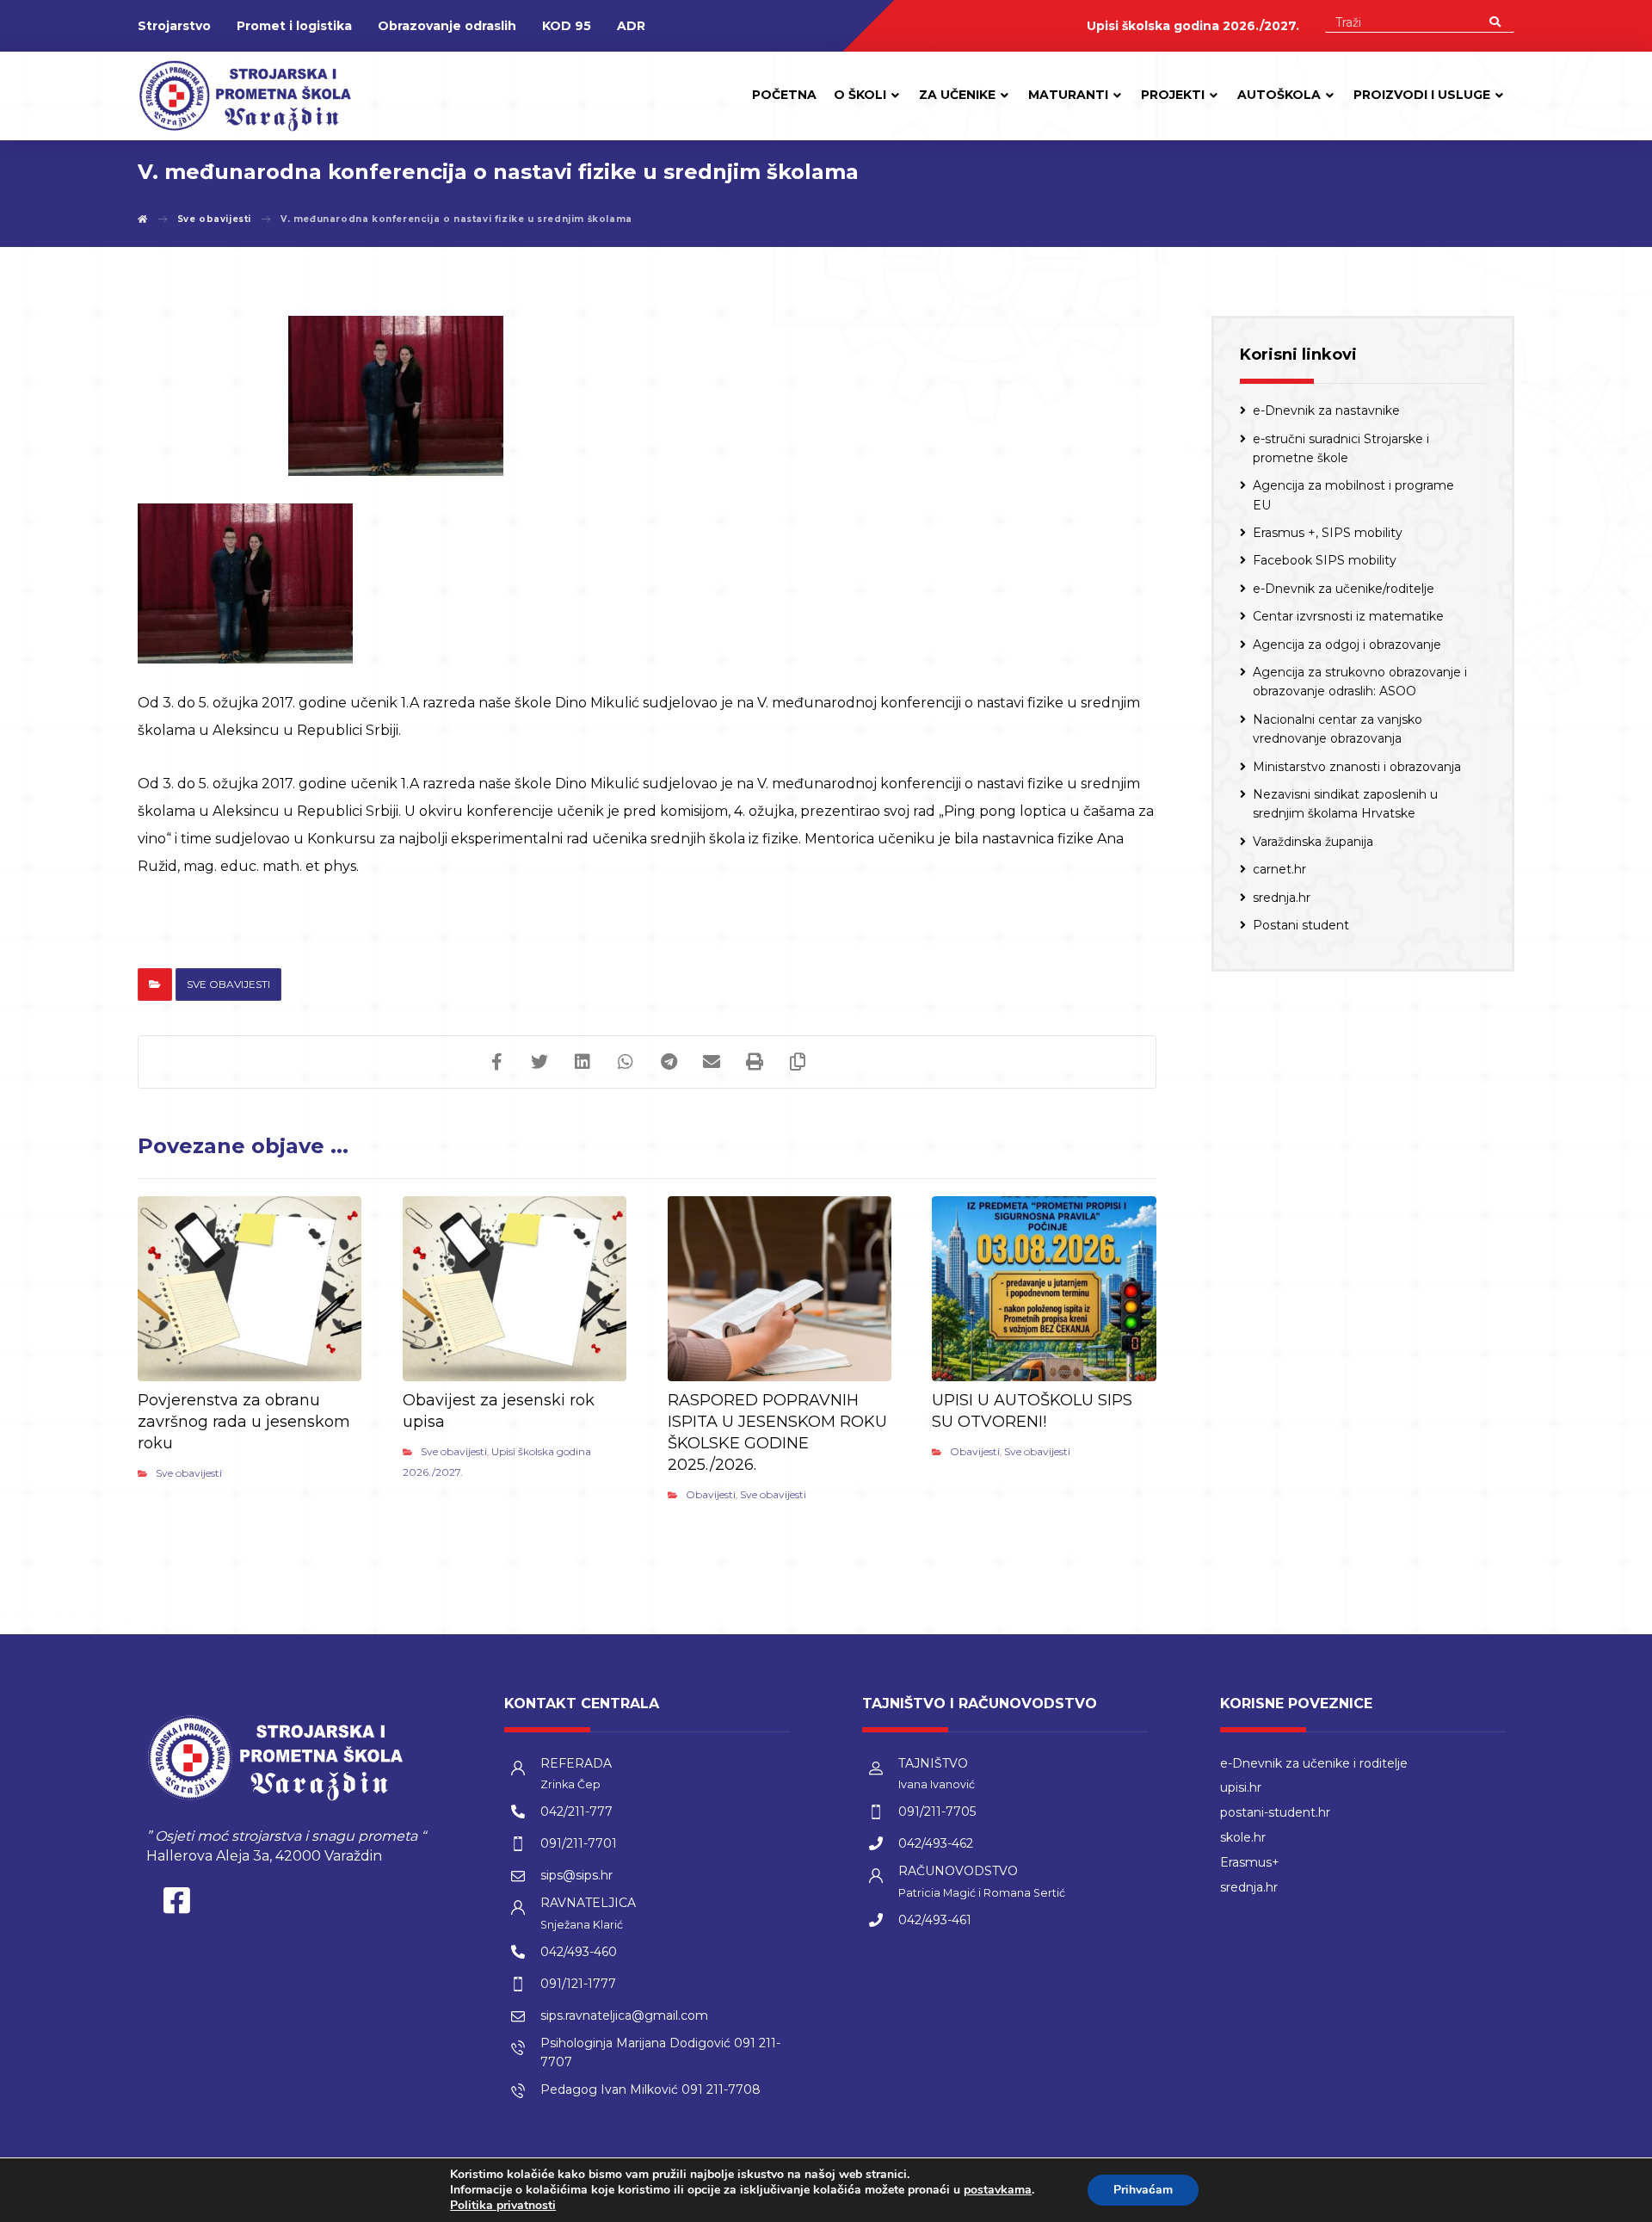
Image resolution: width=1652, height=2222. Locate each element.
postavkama (998, 2190)
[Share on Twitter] (539, 1062)
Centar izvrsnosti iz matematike (1348, 616)
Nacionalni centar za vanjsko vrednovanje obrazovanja (1338, 729)
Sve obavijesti (228, 984)
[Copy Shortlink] (798, 1062)
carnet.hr (1279, 869)
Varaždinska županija (1313, 842)
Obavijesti (711, 1494)
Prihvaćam (1143, 2190)
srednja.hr (1282, 898)
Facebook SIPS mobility (1325, 560)
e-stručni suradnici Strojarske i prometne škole (1341, 448)
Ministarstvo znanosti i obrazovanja (1357, 767)
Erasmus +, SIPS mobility (1328, 533)
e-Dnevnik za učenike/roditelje (1344, 589)
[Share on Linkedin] (583, 1062)
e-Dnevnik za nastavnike (1326, 410)
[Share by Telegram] (669, 1062)
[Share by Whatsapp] (626, 1062)
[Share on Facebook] (496, 1062)
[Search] (1495, 21)
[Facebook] (176, 1904)
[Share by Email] (712, 1062)
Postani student (1301, 925)
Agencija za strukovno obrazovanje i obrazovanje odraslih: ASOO (1360, 682)
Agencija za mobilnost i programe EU (1353, 495)
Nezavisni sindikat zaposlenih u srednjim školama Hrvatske (1345, 804)
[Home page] (143, 219)
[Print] (755, 1062)
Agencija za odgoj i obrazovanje (1347, 645)
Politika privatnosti (503, 2205)
